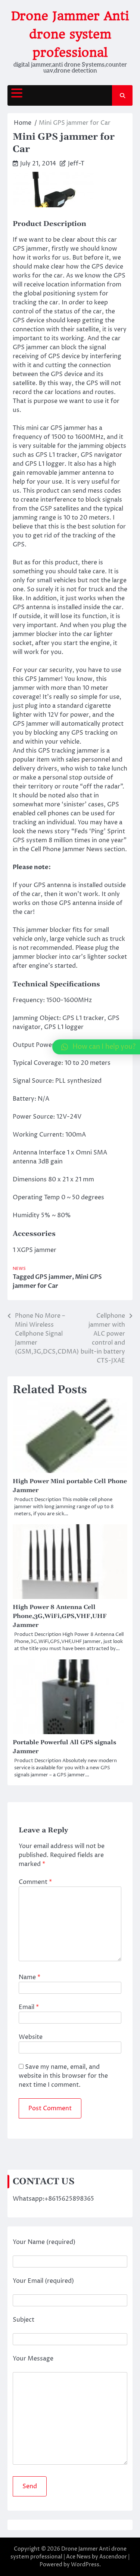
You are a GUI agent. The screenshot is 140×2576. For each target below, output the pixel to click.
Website (31, 2037)
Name (29, 1977)
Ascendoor (113, 2557)
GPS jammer (54, 1277)
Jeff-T (76, 164)
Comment (35, 1882)
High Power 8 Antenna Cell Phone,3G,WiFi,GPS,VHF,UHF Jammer (60, 1616)
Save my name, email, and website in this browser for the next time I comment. (63, 2076)
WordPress (85, 2565)
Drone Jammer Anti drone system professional (70, 34)
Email (29, 2007)
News (19, 1269)
